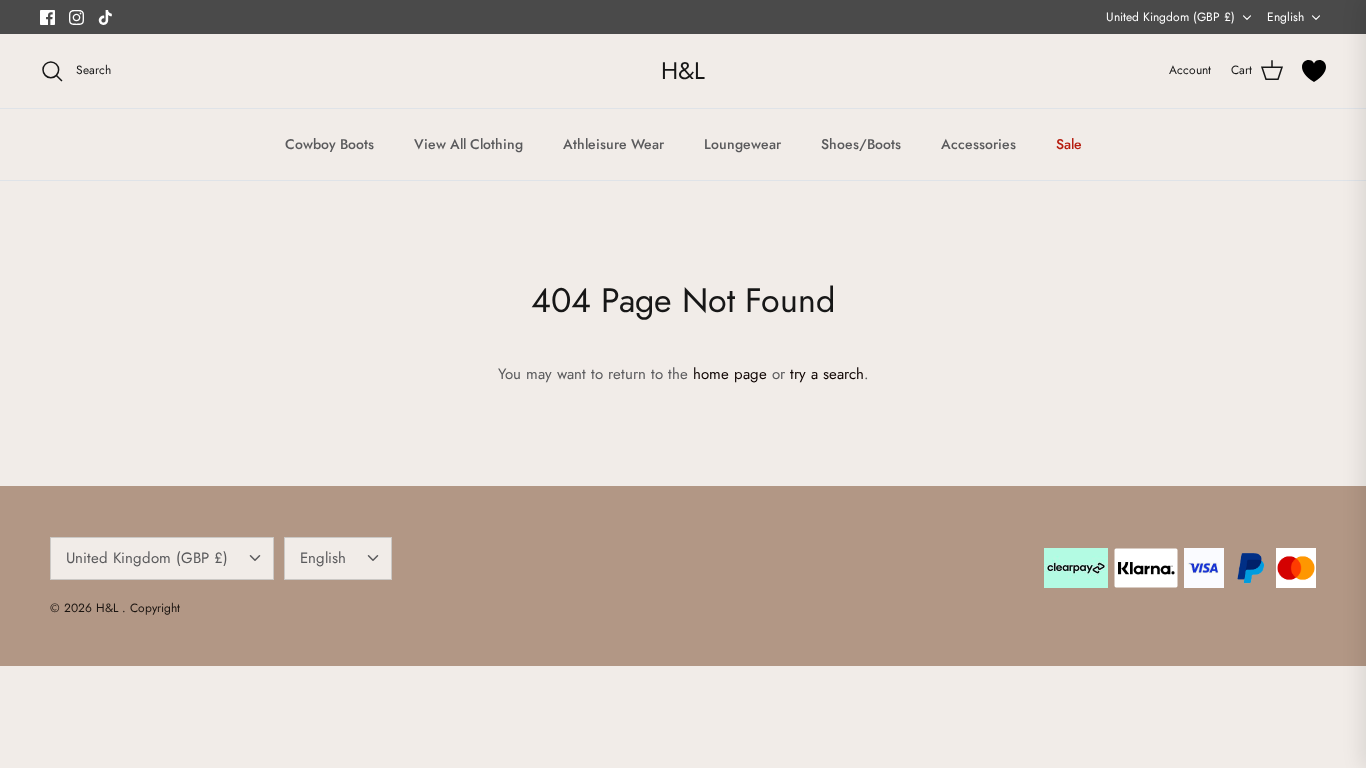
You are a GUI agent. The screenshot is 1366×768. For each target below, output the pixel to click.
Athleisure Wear (613, 144)
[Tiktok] (105, 17)
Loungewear (742, 144)
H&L (109, 608)
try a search (827, 374)
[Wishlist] (1314, 71)
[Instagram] (76, 17)
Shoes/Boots (861, 144)
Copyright (155, 608)
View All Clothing (468, 144)
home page (730, 374)
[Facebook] (47, 17)
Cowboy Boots (329, 144)
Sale (1069, 144)
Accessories (978, 144)
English (1285, 17)
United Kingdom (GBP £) (1170, 17)
